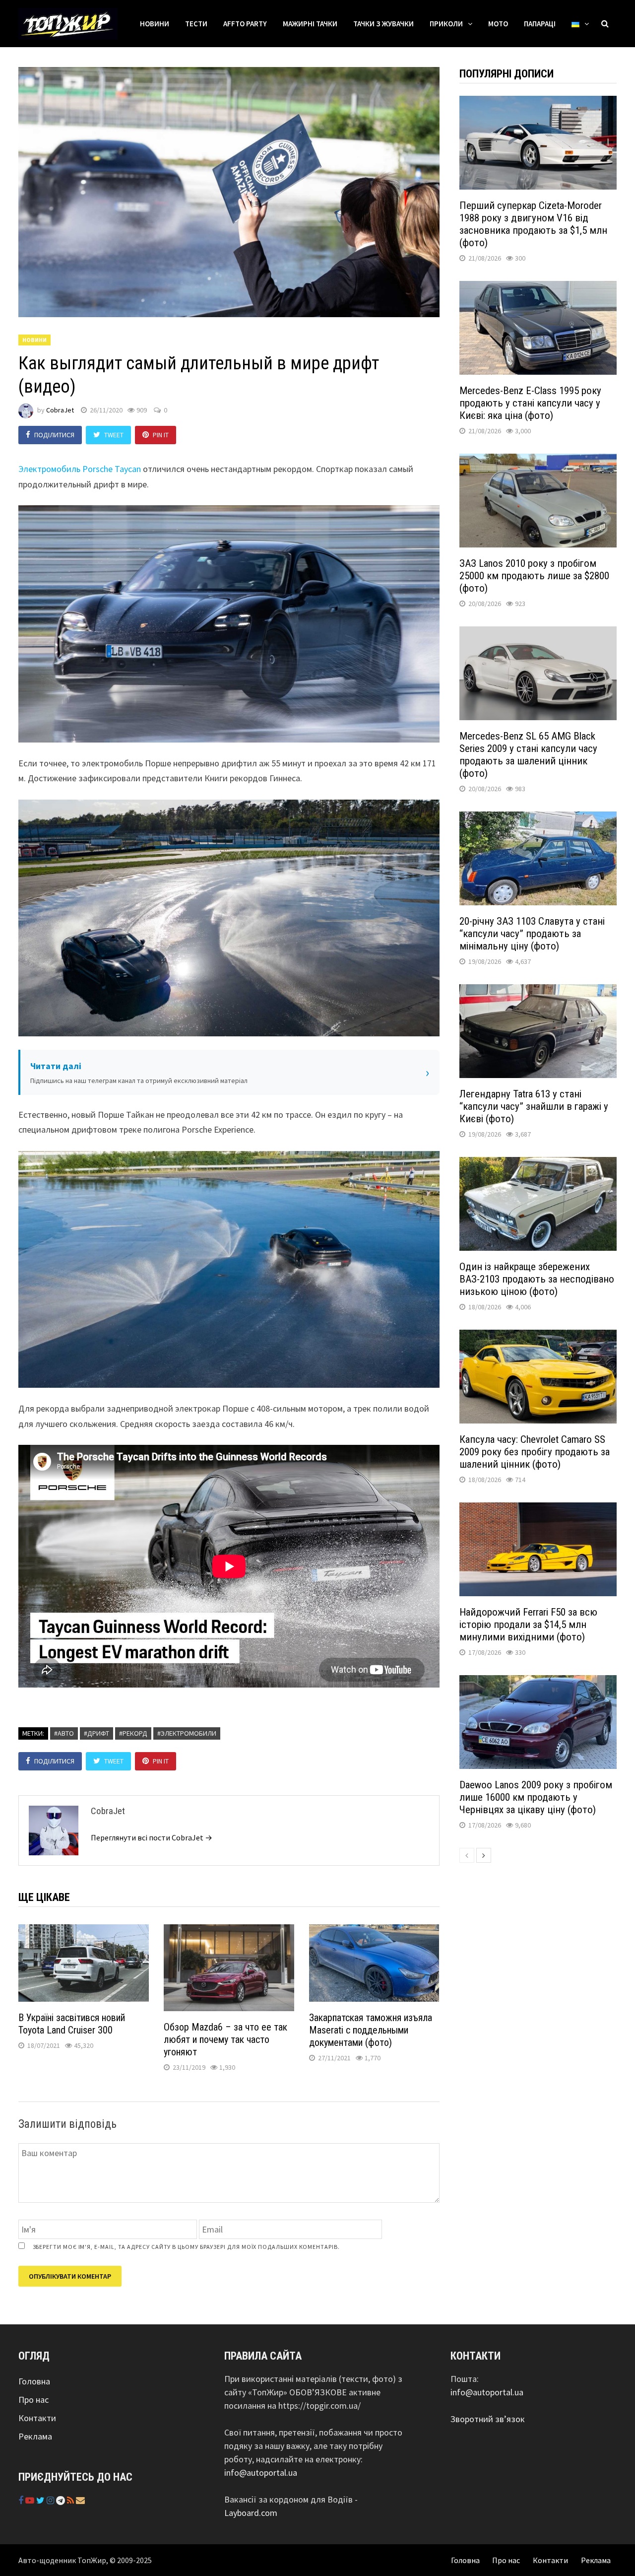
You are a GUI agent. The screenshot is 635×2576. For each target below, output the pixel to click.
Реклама (35, 2436)
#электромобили (187, 1733)
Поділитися (54, 435)
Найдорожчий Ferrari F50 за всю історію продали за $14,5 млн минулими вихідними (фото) (528, 1625)
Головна (34, 2381)
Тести (196, 24)
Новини (155, 24)
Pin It (161, 435)
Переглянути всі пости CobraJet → (152, 1837)
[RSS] (71, 2500)
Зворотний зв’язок (488, 2419)
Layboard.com (251, 2513)
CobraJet (60, 410)
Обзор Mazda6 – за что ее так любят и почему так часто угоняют (225, 2039)
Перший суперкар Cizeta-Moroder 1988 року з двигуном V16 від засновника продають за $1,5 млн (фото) (533, 224)
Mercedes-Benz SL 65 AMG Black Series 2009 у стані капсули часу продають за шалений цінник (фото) (528, 755)
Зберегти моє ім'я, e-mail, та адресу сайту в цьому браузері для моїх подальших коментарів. (186, 2247)
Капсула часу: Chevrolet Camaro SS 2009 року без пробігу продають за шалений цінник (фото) (535, 1452)
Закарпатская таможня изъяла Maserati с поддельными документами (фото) (371, 2030)
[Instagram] (51, 2500)
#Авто (64, 1733)
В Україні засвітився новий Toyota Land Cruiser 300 (72, 2024)
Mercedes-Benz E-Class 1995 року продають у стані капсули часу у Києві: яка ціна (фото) (530, 403)
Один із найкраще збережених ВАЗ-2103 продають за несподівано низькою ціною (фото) (537, 1279)
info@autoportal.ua (261, 2473)
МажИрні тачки (310, 24)
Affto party (245, 24)
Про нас (33, 2400)
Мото (498, 24)
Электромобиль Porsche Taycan (80, 469)
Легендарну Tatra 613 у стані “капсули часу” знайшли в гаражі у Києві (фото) (534, 1106)
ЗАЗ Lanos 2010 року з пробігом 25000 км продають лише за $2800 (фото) (534, 576)
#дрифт (96, 1733)
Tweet (114, 435)
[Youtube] (31, 2500)
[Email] (80, 2500)
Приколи (446, 24)
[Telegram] (62, 2500)
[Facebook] (22, 2500)
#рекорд (133, 1733)
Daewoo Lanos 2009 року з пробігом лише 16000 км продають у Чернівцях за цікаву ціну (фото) (536, 1797)
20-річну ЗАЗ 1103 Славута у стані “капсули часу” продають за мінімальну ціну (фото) (532, 934)
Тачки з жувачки (383, 24)
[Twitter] (41, 2500)
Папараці (540, 24)
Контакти (37, 2418)
